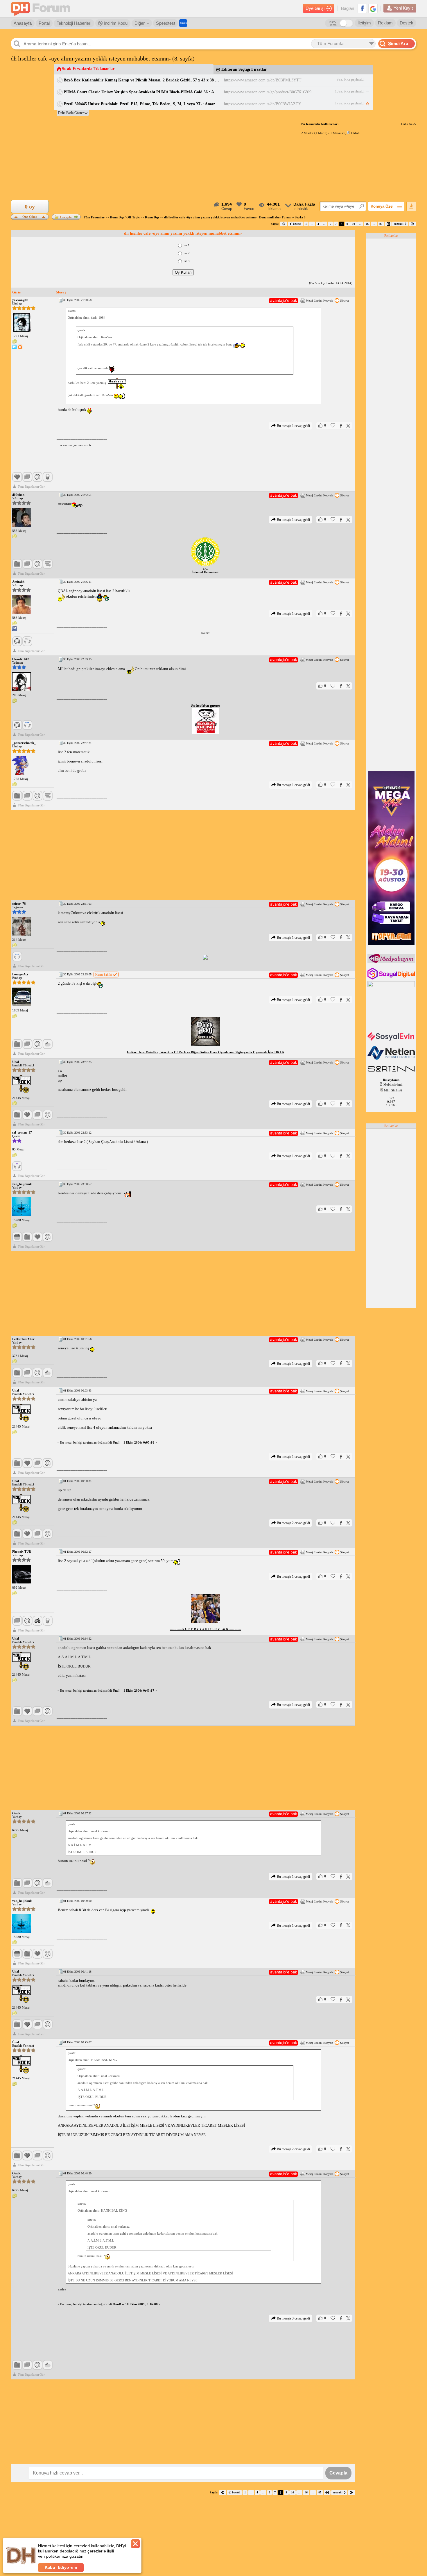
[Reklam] (183, 23)
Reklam (385, 23)
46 (367, 224)
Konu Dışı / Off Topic (125, 217)
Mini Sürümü (393, 1090)
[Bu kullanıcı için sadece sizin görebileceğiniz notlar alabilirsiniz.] (15, 342)
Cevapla (66, 217)
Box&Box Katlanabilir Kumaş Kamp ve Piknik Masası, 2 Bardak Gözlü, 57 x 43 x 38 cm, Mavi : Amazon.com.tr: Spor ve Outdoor (142, 80)
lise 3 (186, 261)
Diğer (140, 23)
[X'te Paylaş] (348, 426)
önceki (297, 224)
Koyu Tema (333, 23)
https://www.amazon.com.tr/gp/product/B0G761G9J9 (268, 92)
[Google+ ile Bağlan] (373, 8)
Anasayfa (23, 23)
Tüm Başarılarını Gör (31, 487)
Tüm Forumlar (94, 217)
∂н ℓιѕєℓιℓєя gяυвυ (206, 705)
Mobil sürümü (393, 1084)
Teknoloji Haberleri (74, 23)
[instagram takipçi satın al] (392, 978)
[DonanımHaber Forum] (42, 9)
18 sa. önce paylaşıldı (350, 91)
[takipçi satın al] (392, 1040)
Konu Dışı (152, 217)
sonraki (399, 224)
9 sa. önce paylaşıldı (350, 79)
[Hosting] (392, 1059)
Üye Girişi (315, 8)
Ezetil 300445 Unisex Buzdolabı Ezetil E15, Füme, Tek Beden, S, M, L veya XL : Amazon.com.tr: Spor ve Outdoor (142, 104)
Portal (44, 23)
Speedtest (166, 23)
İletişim (364, 23)
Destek (407, 23)
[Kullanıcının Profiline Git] (21, 323)
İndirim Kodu (115, 23)
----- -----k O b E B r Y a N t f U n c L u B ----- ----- (206, 1629)
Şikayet (345, 301)
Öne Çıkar (30, 216)
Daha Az (407, 124)
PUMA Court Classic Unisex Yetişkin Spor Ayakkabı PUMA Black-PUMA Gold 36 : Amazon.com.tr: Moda (142, 92)
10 (354, 224)
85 (381, 224)
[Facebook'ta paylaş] (341, 426)
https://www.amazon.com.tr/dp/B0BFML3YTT (263, 80)
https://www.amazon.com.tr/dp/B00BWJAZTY (263, 104)
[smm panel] (392, 962)
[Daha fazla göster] (73, 113)
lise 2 (186, 253)
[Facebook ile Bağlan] (362, 8)
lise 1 (186, 245)
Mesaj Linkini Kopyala (319, 301)
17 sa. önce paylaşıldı (350, 103)
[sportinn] (392, 1072)
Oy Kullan (183, 272)
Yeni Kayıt (403, 8)
